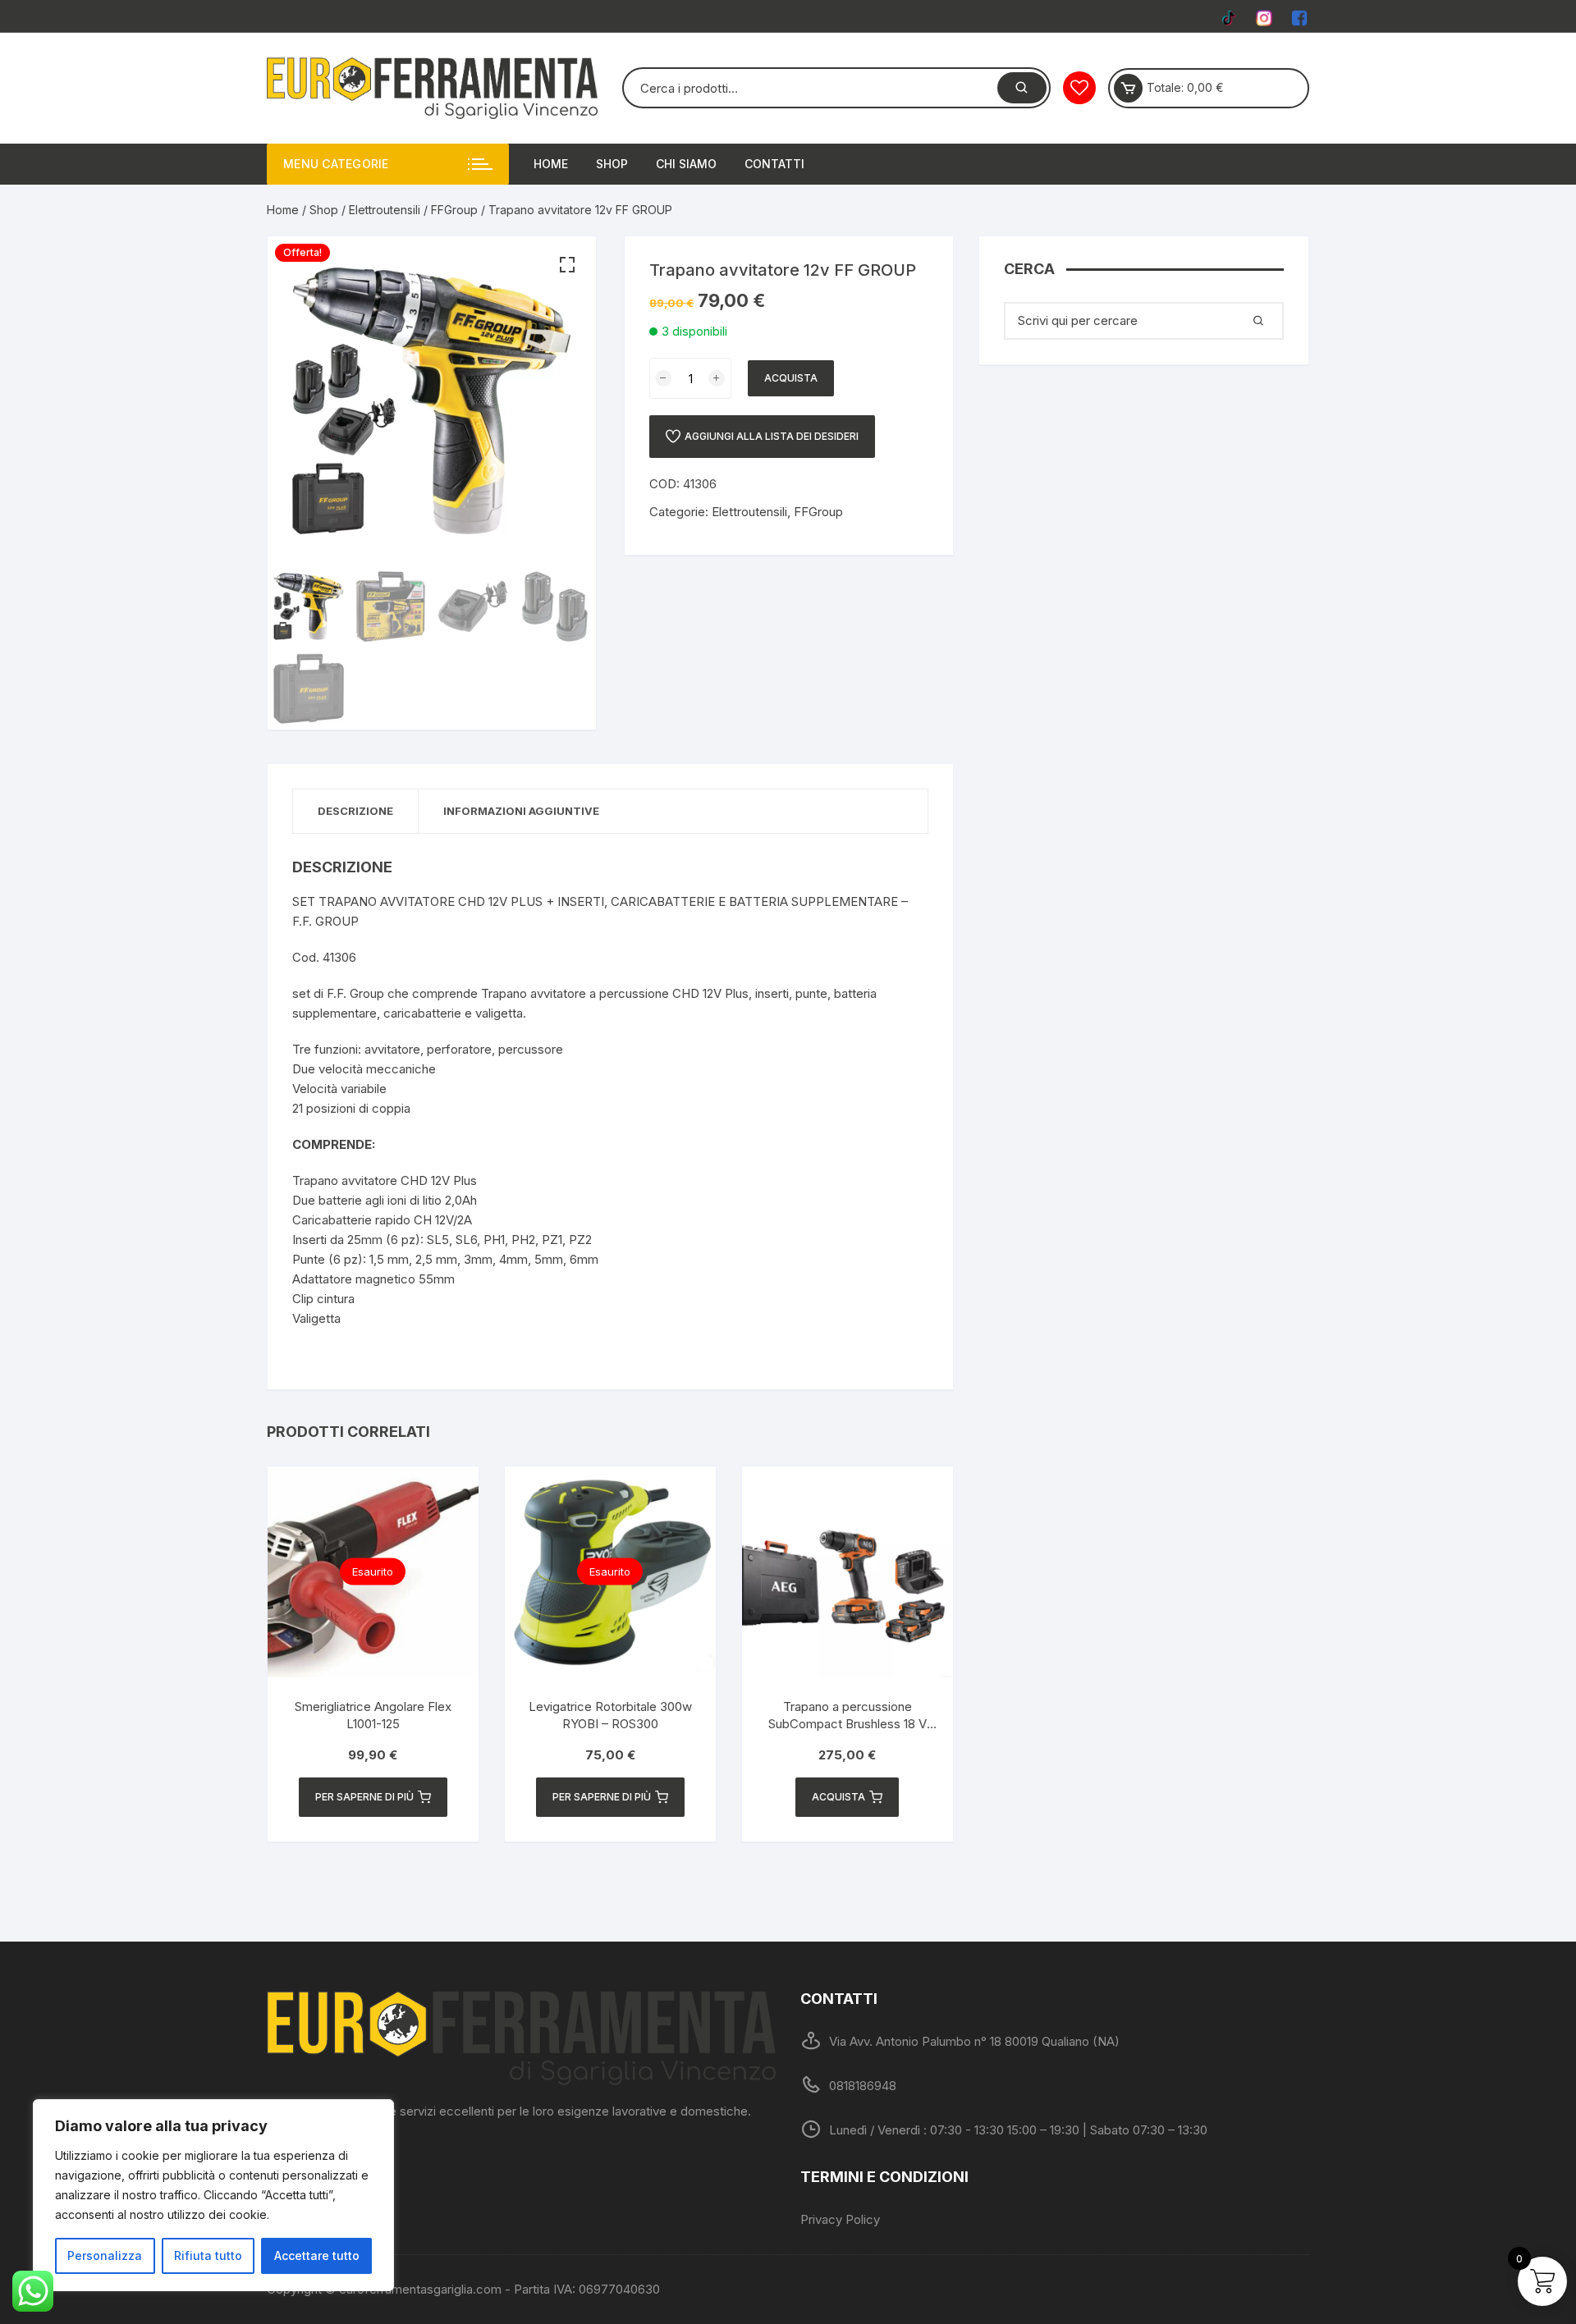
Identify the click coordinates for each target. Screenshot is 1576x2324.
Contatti (774, 164)
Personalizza (105, 2255)
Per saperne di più (364, 1797)
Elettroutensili (385, 210)
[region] (213, 2195)
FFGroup (454, 210)
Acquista (791, 378)
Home (551, 164)
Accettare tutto (317, 2255)
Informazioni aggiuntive (521, 811)
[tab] (356, 811)
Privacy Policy (840, 2219)
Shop (612, 164)
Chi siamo (686, 164)
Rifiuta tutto (208, 2255)
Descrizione (355, 811)
